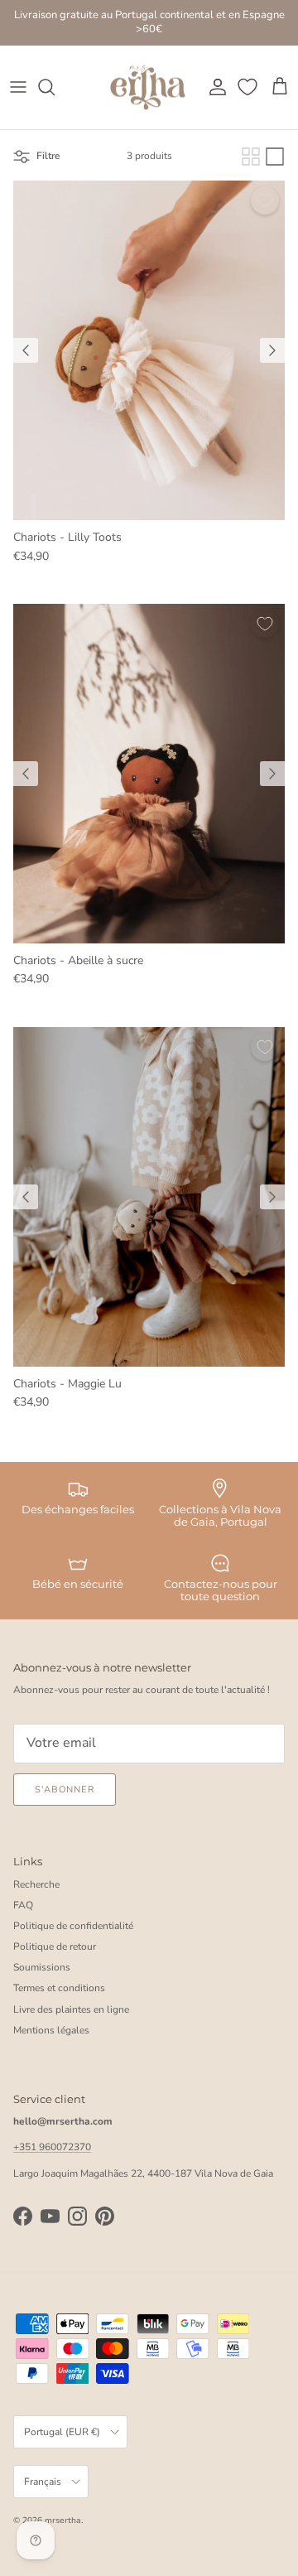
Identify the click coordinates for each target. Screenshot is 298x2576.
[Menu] (18, 87)
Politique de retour (55, 1946)
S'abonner (65, 1790)
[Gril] (251, 157)
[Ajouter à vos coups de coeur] (265, 200)
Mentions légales (51, 2030)
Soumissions (42, 1967)
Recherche (36, 1884)
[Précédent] (26, 350)
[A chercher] (55, 87)
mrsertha (63, 2521)
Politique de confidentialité (73, 1926)
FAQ (23, 1905)
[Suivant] (272, 350)
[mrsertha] (148, 88)
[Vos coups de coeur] (249, 87)
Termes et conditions (59, 1988)
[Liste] (275, 157)
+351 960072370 (52, 2147)
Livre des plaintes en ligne (71, 2009)
